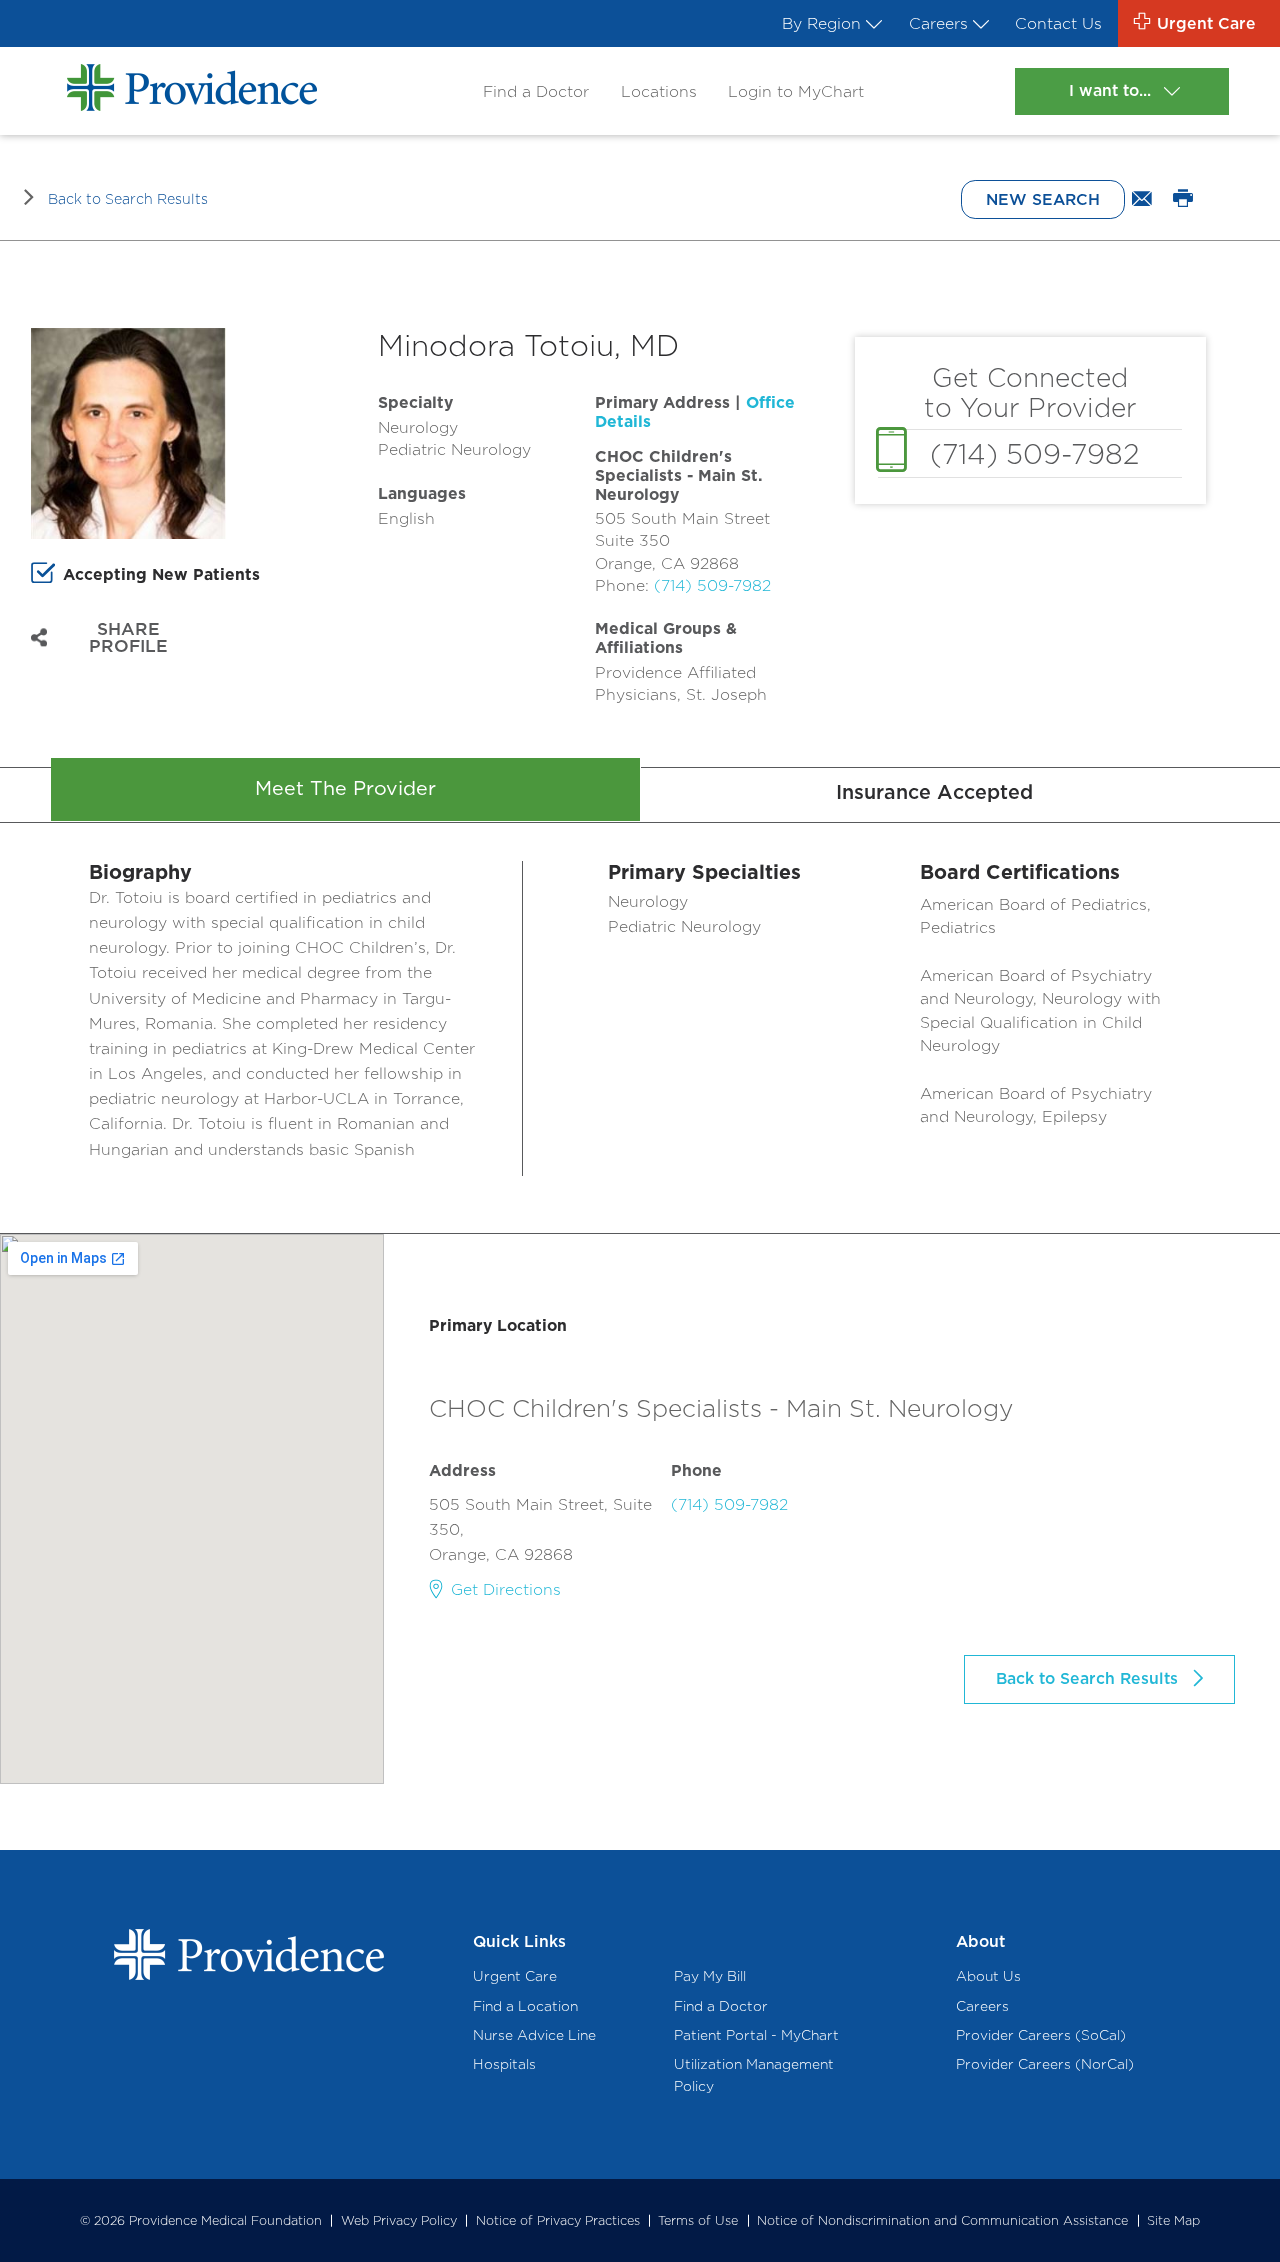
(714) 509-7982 (712, 585)
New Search (1043, 199)
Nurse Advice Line (534, 2035)
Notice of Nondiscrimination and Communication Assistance (942, 2220)
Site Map (1173, 2220)
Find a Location (525, 2006)
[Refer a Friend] (1143, 199)
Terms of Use (698, 2220)
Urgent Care (515, 1976)
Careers (938, 23)
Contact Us (1058, 23)
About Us (988, 1976)
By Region (821, 23)
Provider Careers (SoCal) (1041, 2035)
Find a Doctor (536, 91)
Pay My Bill (710, 1976)
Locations (659, 91)
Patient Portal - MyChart (756, 2035)
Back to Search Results (128, 198)
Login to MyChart (796, 91)
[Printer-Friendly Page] (1183, 199)
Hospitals (504, 2064)
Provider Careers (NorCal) (1045, 2064)
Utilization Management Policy (754, 2075)
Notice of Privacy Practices (558, 2220)
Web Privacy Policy (399, 2220)
